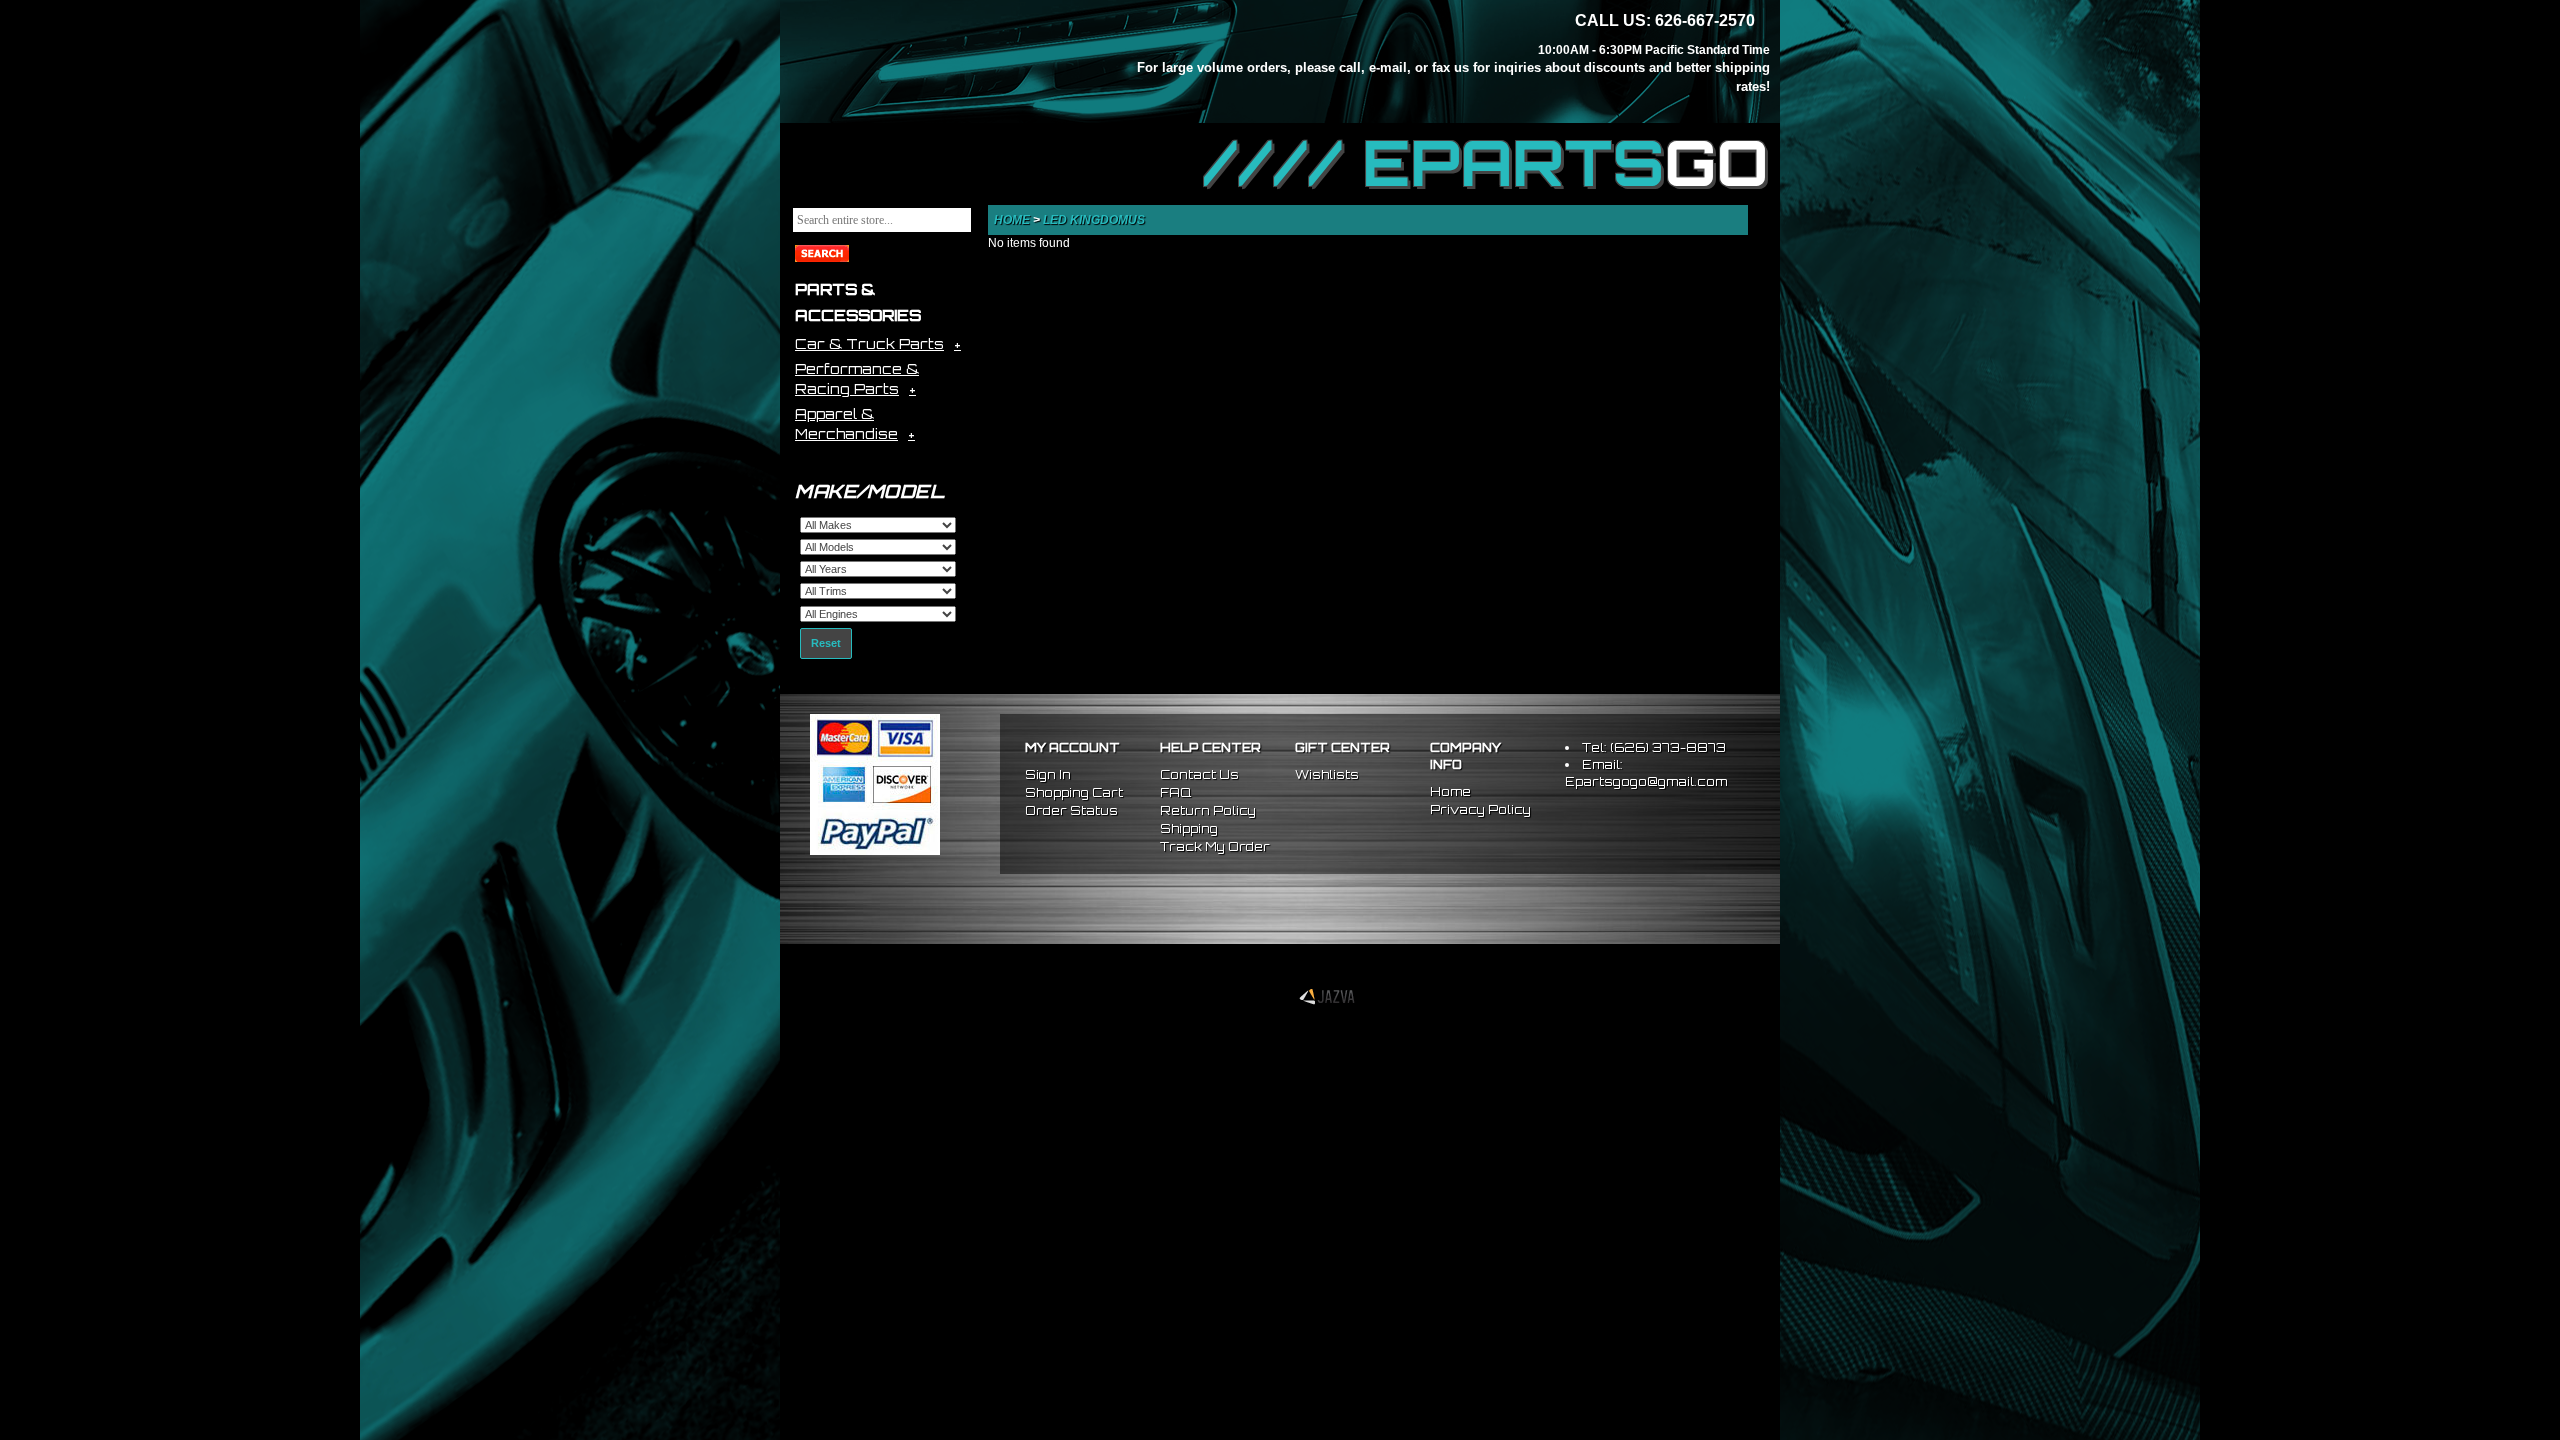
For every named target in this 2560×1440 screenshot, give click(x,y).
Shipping (1189, 828)
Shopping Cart (1074, 792)
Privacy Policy (1480, 809)
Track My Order (1215, 846)
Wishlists (1327, 774)
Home (1012, 220)
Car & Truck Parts (869, 343)
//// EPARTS (1487, 162)
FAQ (1175, 792)
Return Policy (1208, 810)
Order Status (1071, 810)
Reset (826, 643)
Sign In (1048, 774)
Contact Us (1199, 774)
